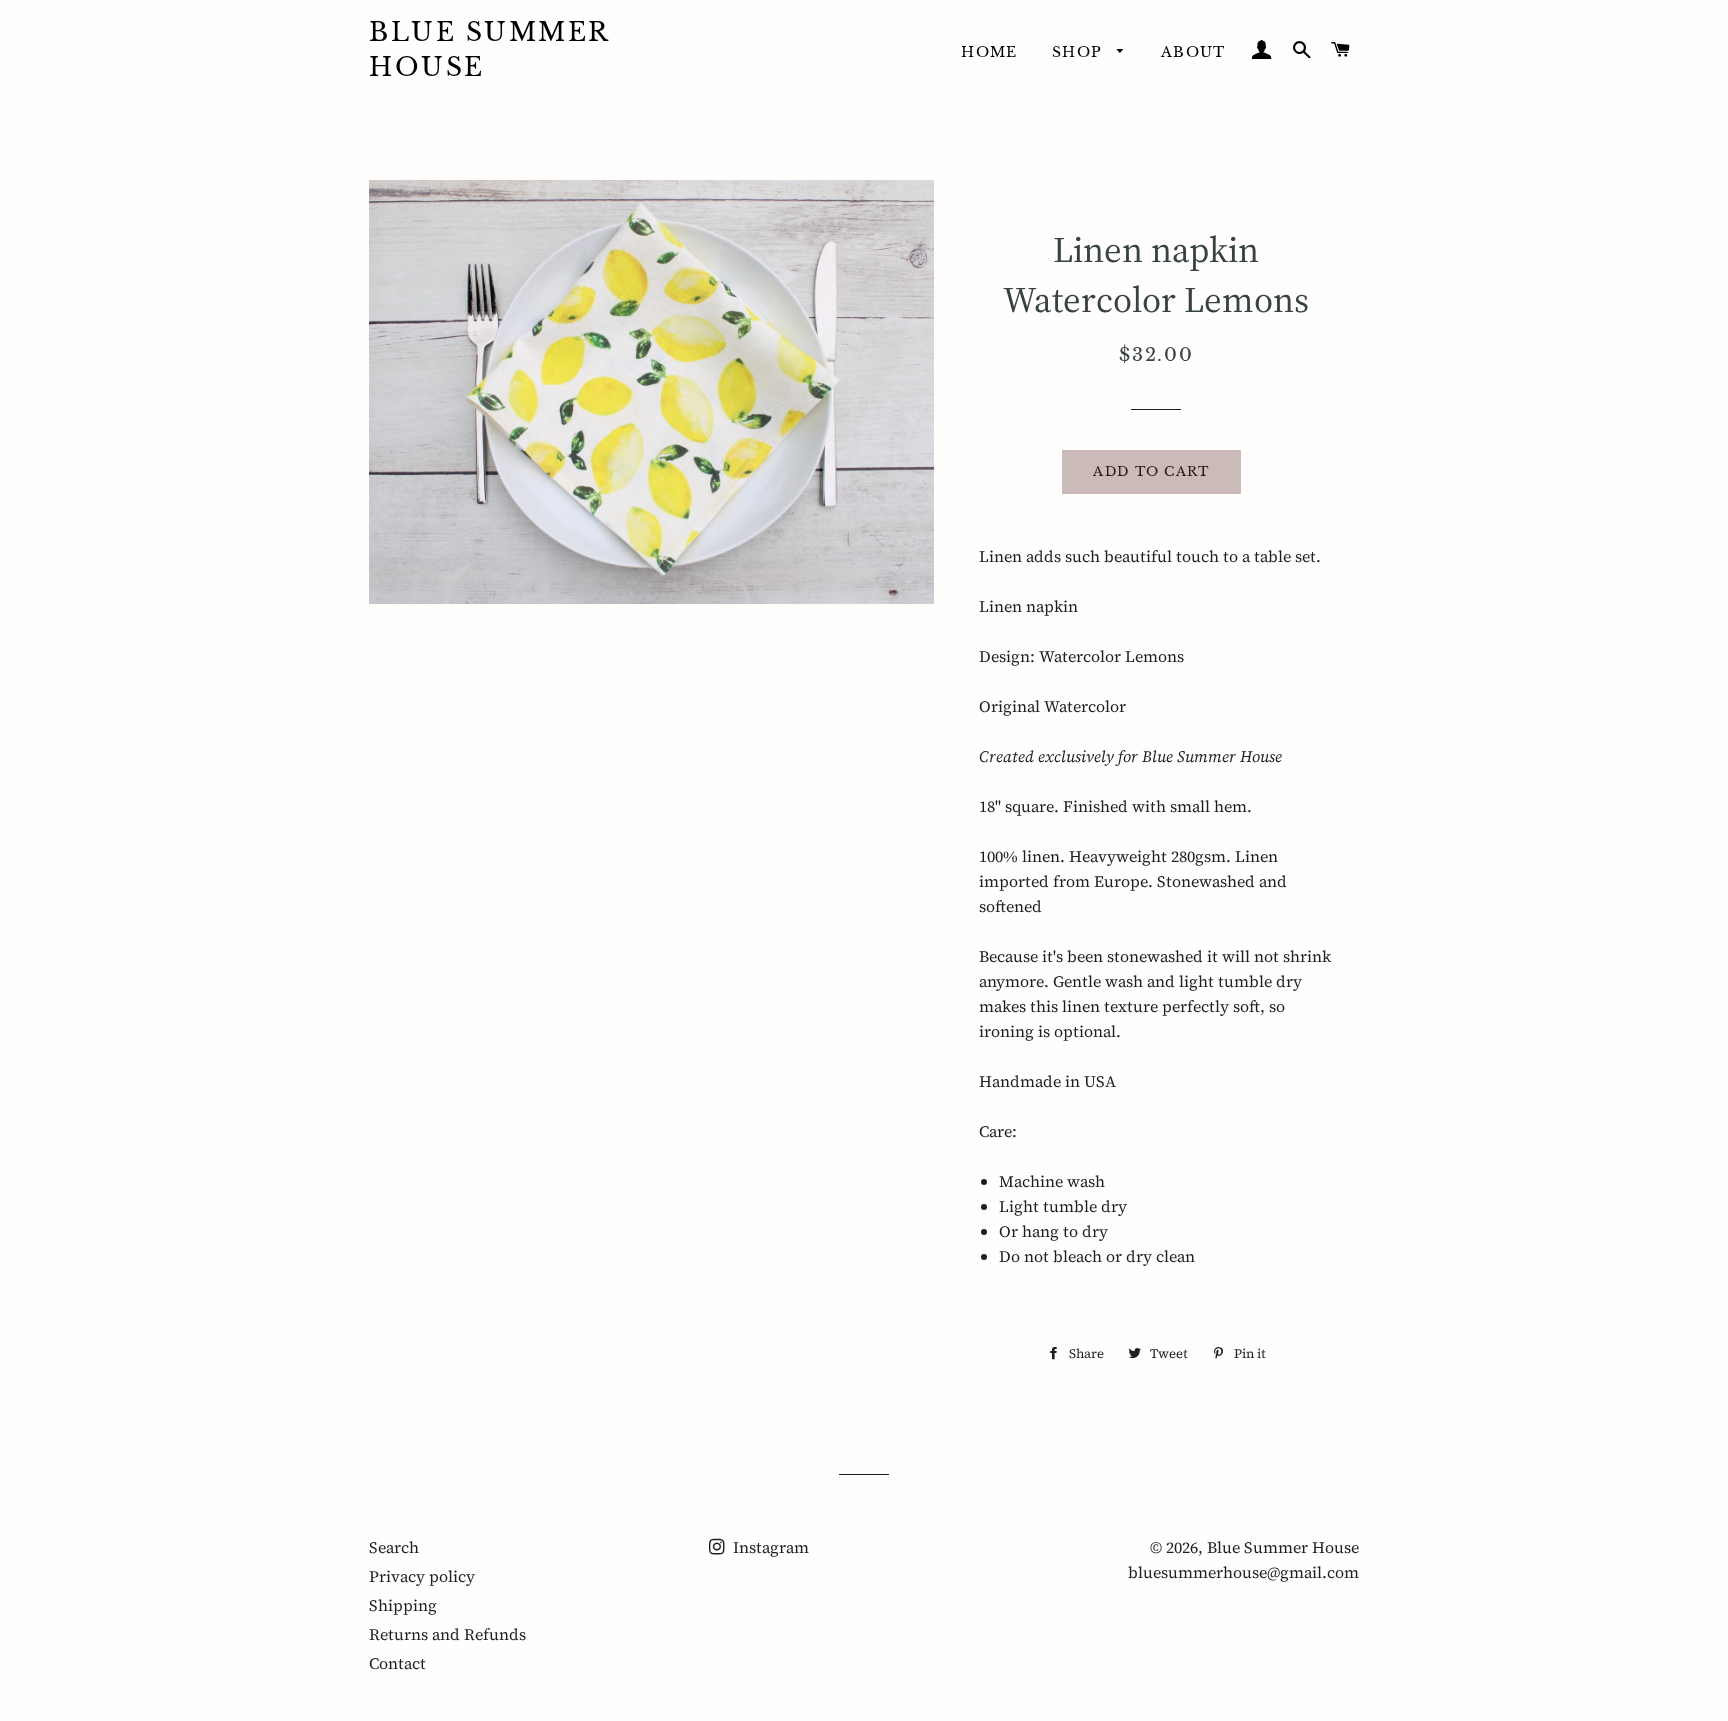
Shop (1080, 52)
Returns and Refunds (447, 1634)
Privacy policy (422, 1576)
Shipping (403, 1605)
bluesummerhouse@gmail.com (1243, 1572)
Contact (397, 1663)
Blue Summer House (489, 50)
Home (989, 52)
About (1193, 52)
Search (394, 1547)
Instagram (769, 1547)
